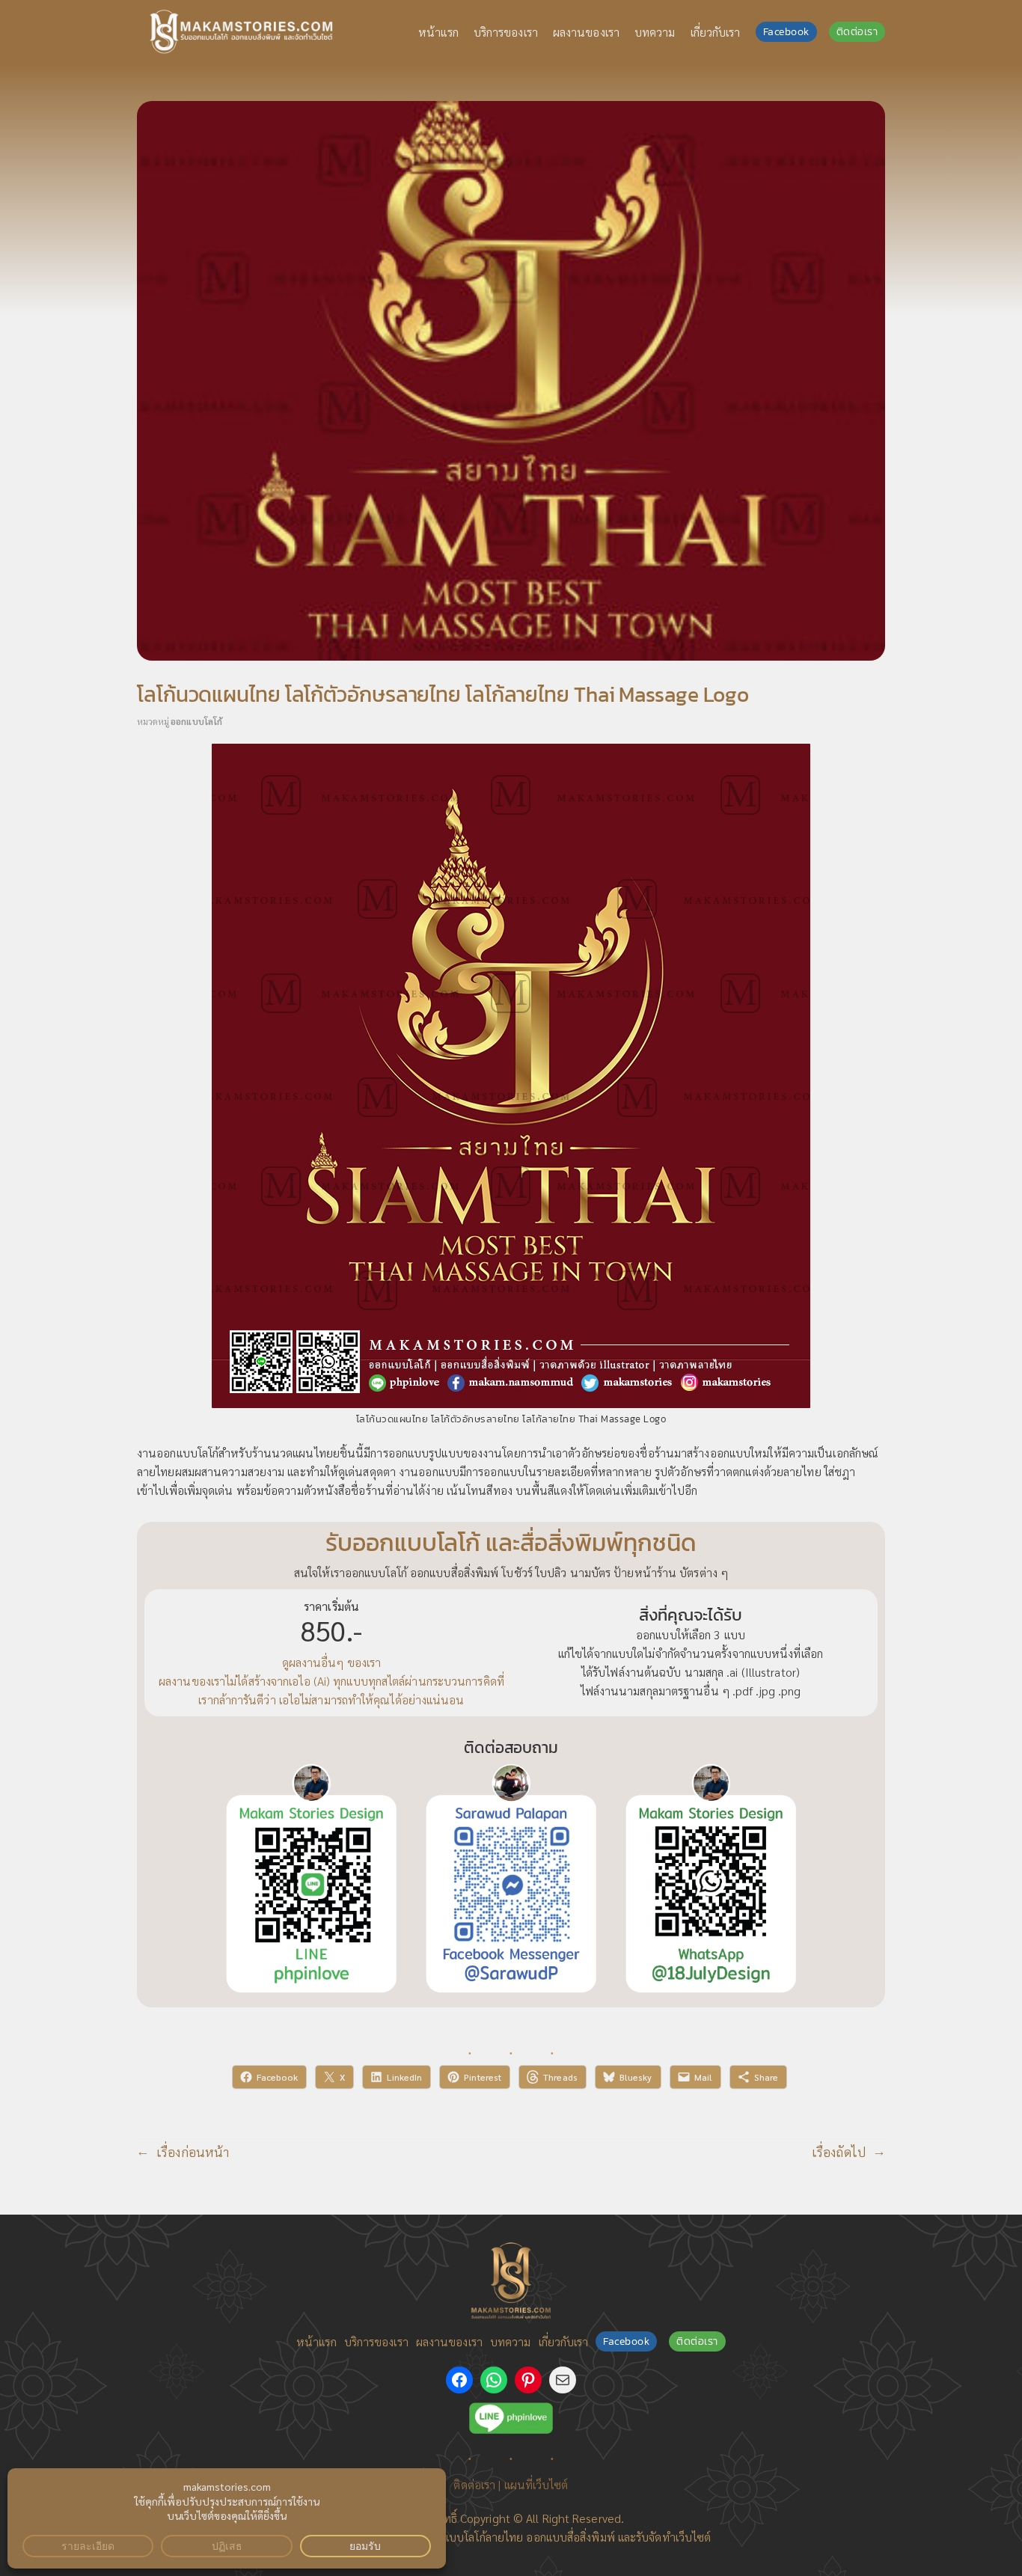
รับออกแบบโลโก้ (448, 2537)
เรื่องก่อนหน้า (193, 2151)
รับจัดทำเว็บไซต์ (673, 2537)
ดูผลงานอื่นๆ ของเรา (332, 1662)
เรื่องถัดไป (839, 2151)
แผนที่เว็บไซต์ (536, 2484)
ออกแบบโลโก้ (196, 721)
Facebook (786, 32)
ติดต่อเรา (857, 32)
